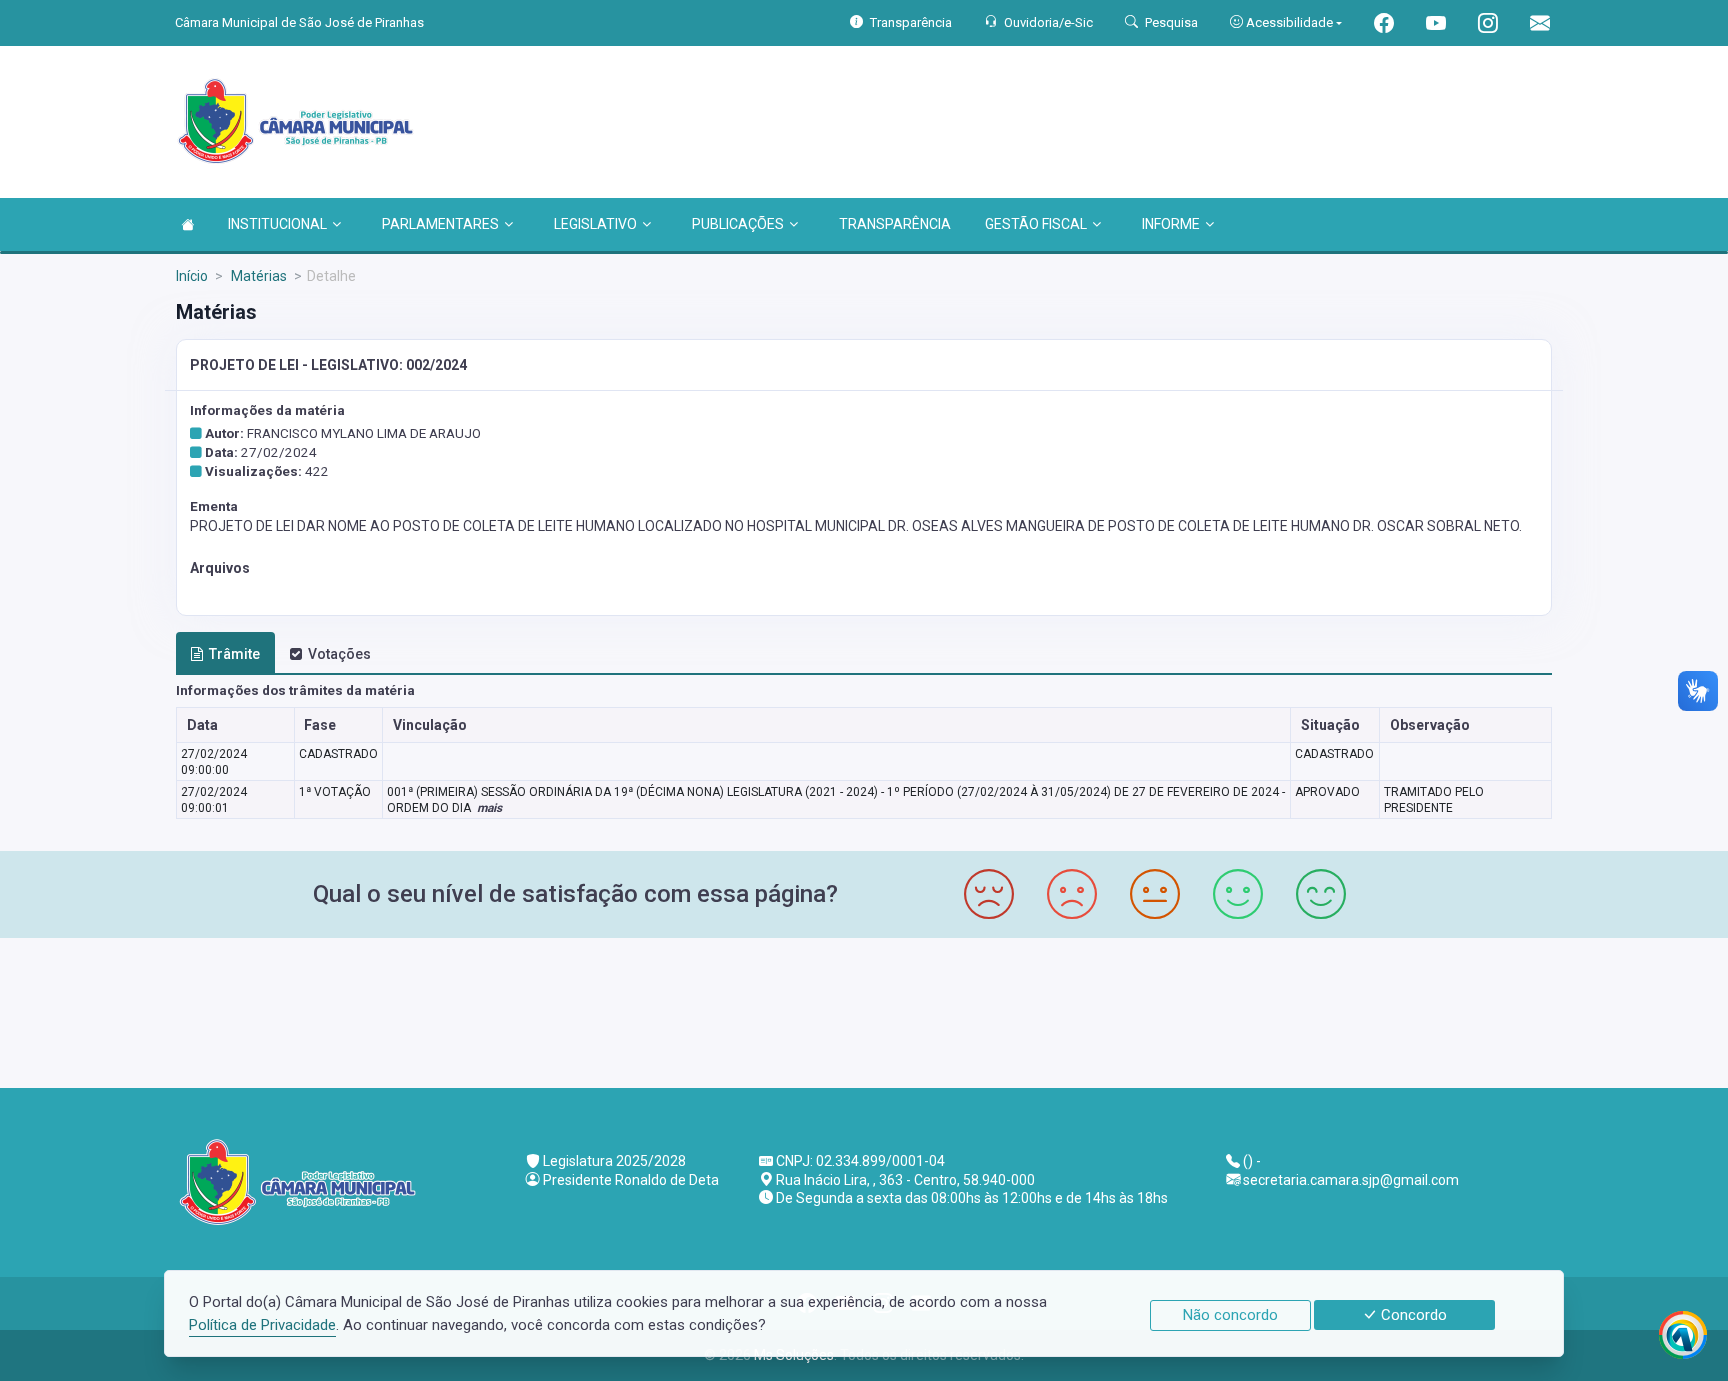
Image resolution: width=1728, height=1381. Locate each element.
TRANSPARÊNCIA (895, 224)
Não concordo (1230, 1315)
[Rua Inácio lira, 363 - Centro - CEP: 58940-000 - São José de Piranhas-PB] (864, 1010)
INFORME (1171, 224)
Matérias (257, 276)
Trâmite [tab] (234, 654)
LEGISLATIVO (595, 224)
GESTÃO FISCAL (1036, 224)
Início (192, 276)
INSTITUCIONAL (277, 224)
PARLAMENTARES (440, 224)
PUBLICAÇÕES (738, 224)
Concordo (1412, 1315)
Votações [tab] (339, 654)
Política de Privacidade (262, 1325)
